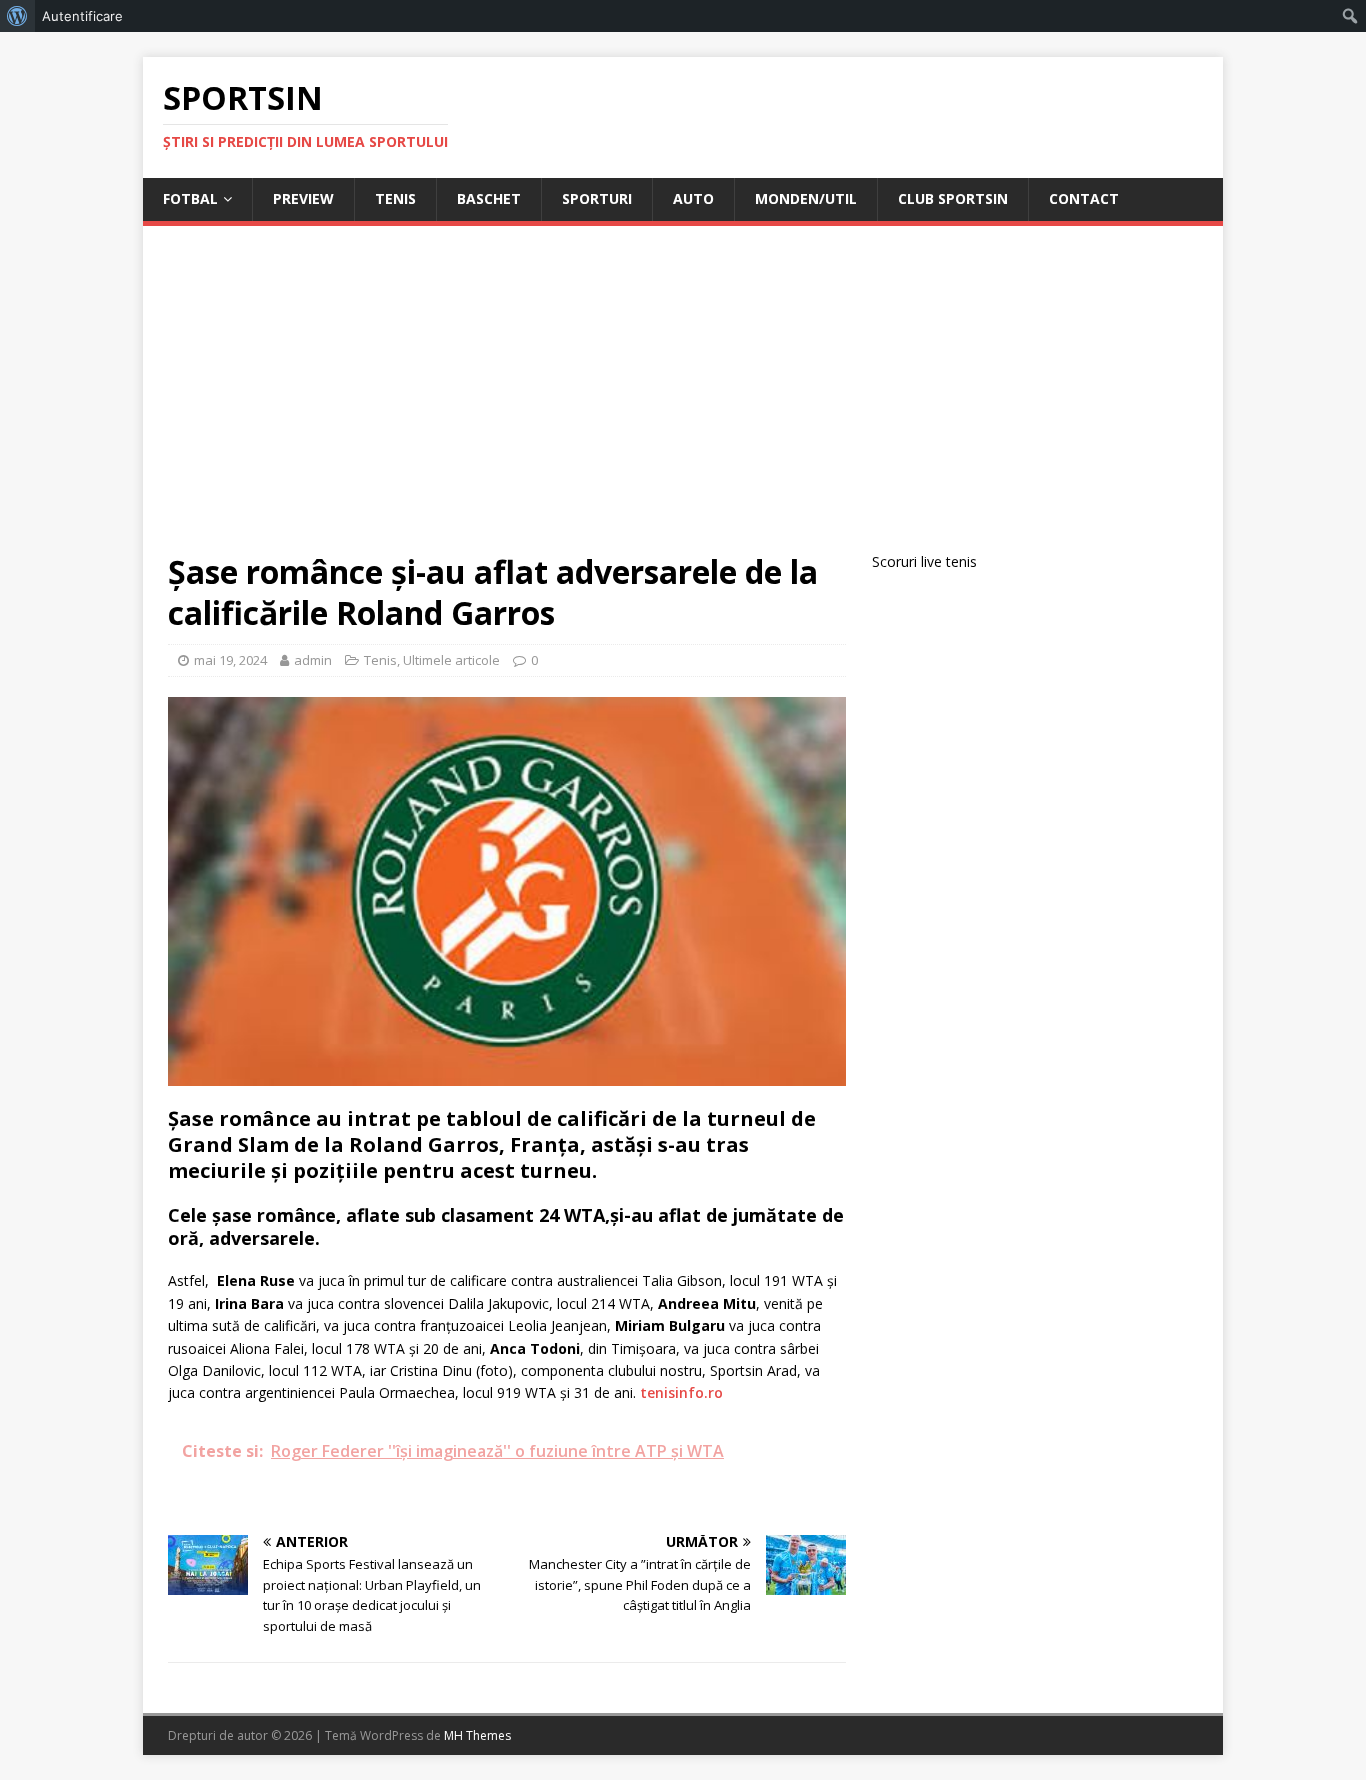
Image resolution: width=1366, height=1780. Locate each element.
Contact (1084, 198)
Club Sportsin (953, 198)
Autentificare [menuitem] (82, 16)
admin (313, 660)
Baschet (489, 198)
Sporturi (597, 198)
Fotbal (190, 198)
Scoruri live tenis (924, 561)
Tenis (395, 198)
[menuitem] (17, 16)
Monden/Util (806, 198)
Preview (303, 198)
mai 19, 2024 (230, 660)
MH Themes (477, 1735)
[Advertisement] (683, 401)
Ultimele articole (451, 660)
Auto (693, 198)
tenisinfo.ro (681, 1392)
